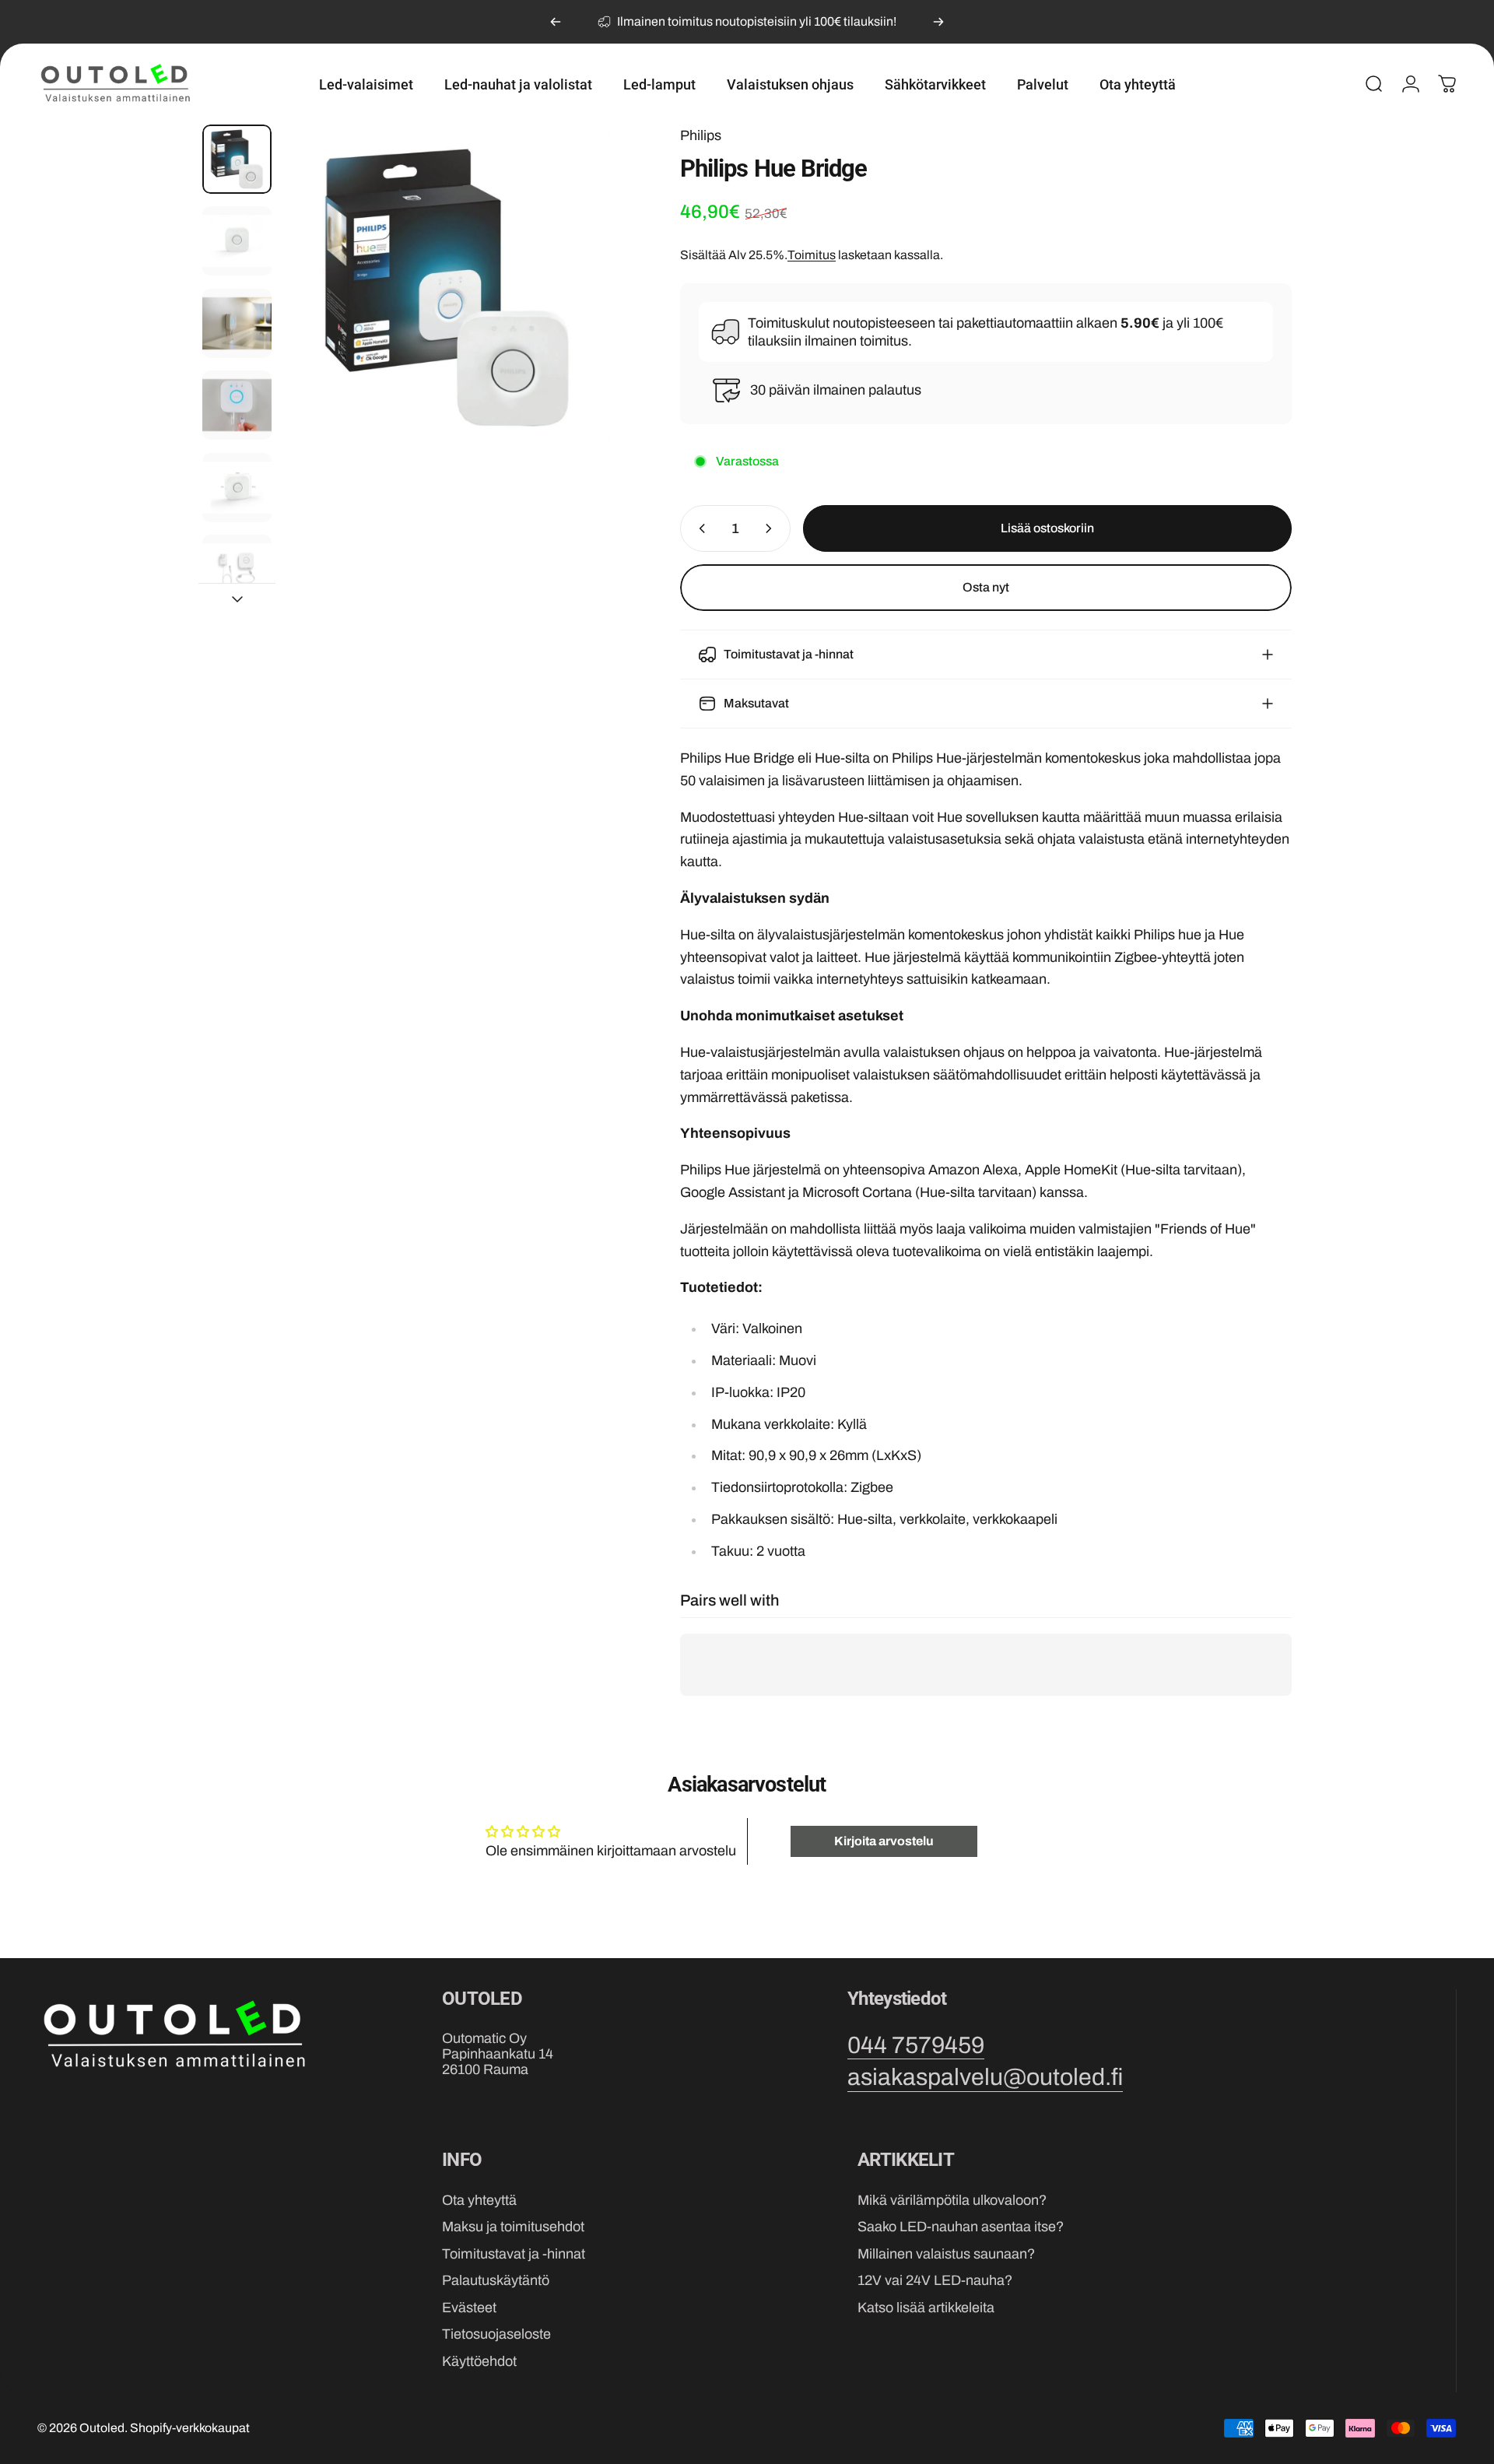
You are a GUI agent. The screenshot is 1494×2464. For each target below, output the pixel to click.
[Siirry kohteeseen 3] (237, 323)
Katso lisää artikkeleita (926, 2308)
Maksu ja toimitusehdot (513, 2227)
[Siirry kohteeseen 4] (237, 405)
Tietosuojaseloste (496, 2335)
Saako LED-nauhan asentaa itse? (961, 2227)
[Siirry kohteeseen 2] (237, 241)
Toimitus (812, 255)
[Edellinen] (556, 22)
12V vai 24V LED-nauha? (935, 2281)
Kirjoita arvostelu (884, 1841)
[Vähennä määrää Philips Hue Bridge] (699, 528)
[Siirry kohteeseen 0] (237, 159)
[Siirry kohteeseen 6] (237, 569)
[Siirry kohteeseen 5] (237, 488)
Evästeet (469, 2308)
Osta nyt (986, 587)
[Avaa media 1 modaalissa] (447, 288)
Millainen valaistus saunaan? (946, 2255)
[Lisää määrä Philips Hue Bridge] (772, 528)
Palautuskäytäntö (496, 2281)
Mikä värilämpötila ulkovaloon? (952, 2200)
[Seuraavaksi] (938, 22)
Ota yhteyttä (479, 2200)
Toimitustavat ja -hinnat (514, 2255)
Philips (701, 135)
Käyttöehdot (479, 2362)
